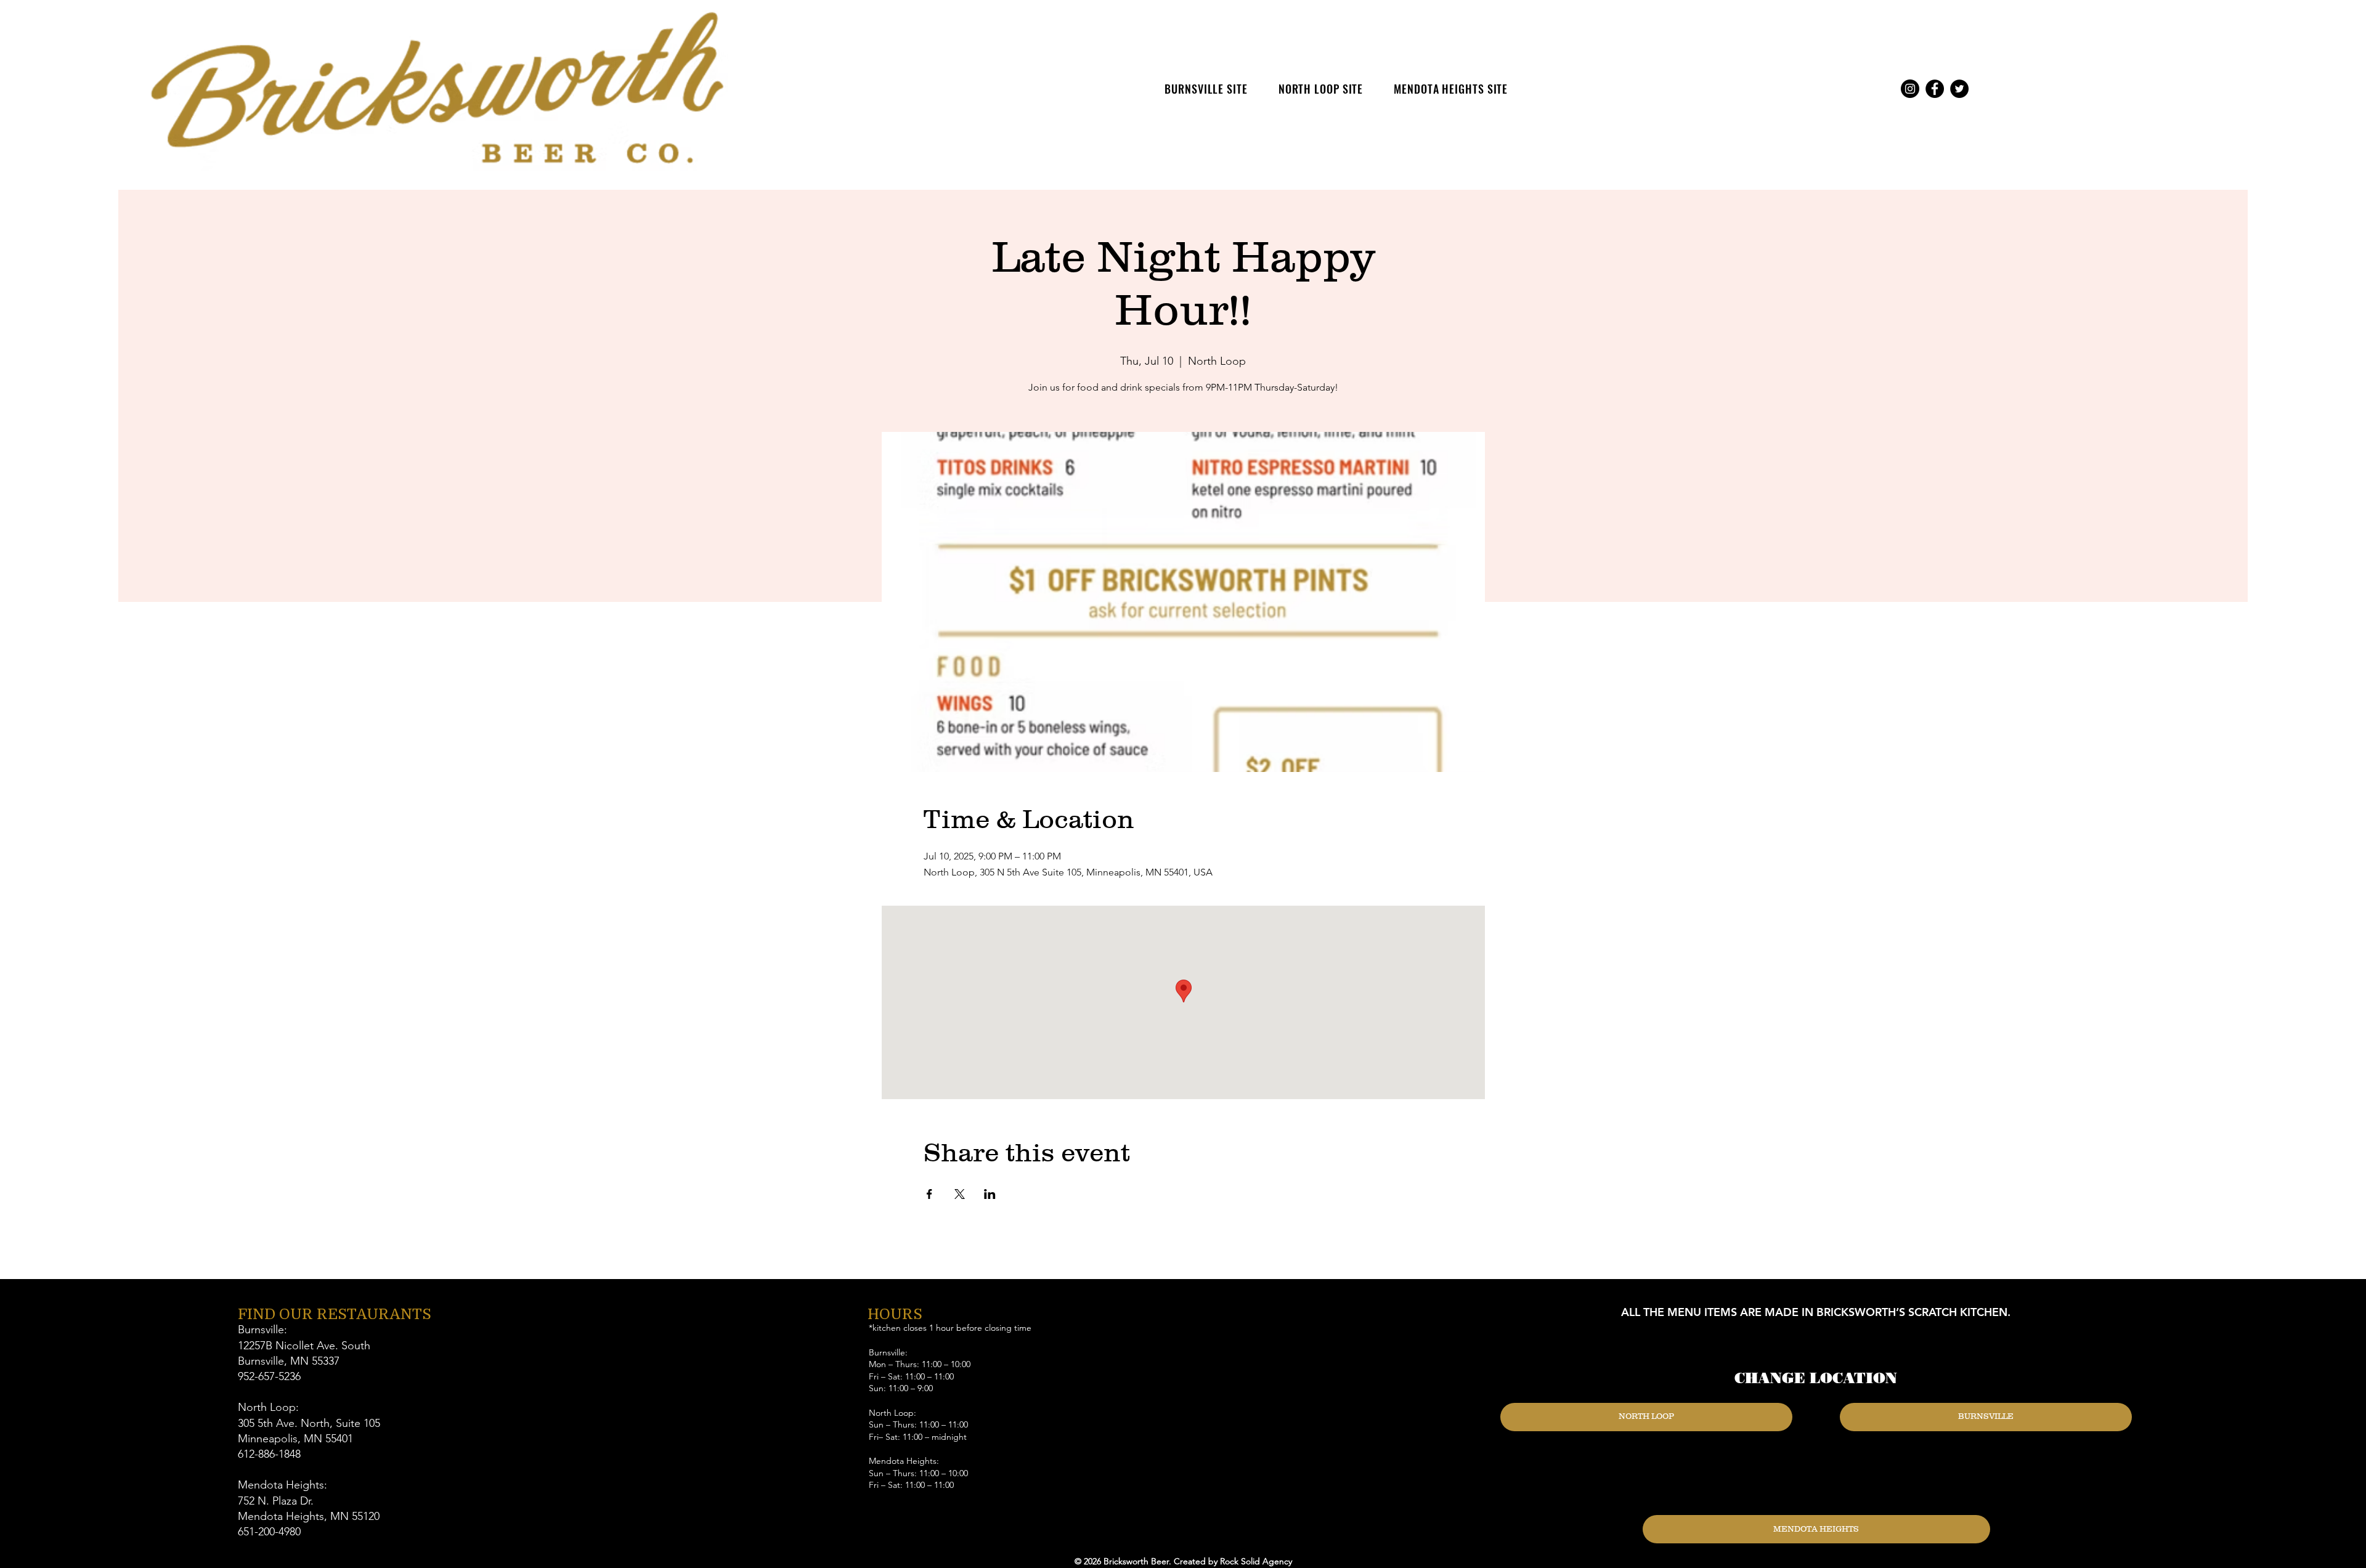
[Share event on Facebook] (929, 1194)
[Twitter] (1959, 89)
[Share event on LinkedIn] (990, 1194)
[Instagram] (1910, 89)
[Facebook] (1935, 89)
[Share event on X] (960, 1194)
